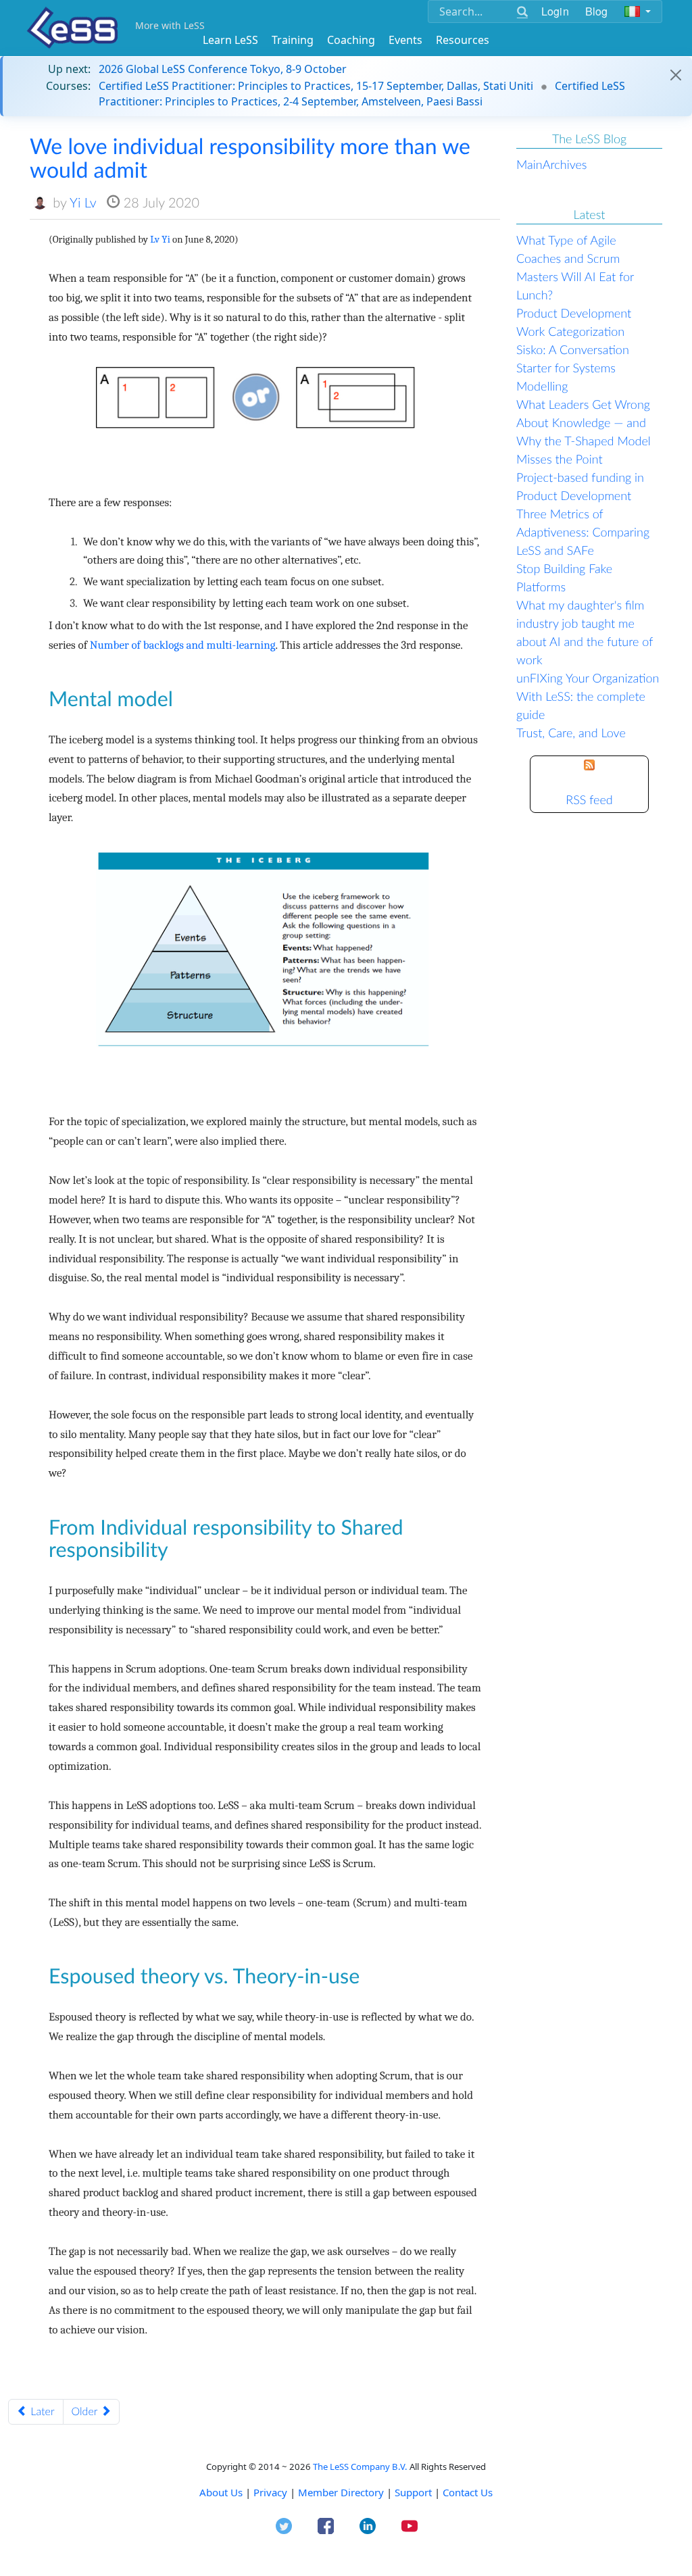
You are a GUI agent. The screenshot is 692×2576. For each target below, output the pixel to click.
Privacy (270, 2492)
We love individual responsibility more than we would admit (250, 157)
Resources (463, 40)
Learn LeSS (230, 40)
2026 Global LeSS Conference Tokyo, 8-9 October (223, 69)
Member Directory (341, 2492)
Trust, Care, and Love (571, 733)
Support (413, 2492)
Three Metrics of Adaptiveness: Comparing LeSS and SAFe (583, 532)
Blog (597, 11)
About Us (221, 2492)
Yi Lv (83, 203)
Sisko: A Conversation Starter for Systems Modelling (573, 368)
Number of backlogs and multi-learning (183, 646)
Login (555, 11)
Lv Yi (160, 240)
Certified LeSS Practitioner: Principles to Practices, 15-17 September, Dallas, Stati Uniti (316, 86)
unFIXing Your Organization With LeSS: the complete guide (588, 696)
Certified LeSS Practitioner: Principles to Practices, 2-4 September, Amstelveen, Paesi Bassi (362, 93)
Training (293, 40)
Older (86, 2411)
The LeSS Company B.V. (360, 2467)
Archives (565, 164)
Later (41, 2411)
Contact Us (468, 2492)
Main (529, 164)
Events (405, 40)
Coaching (351, 40)
